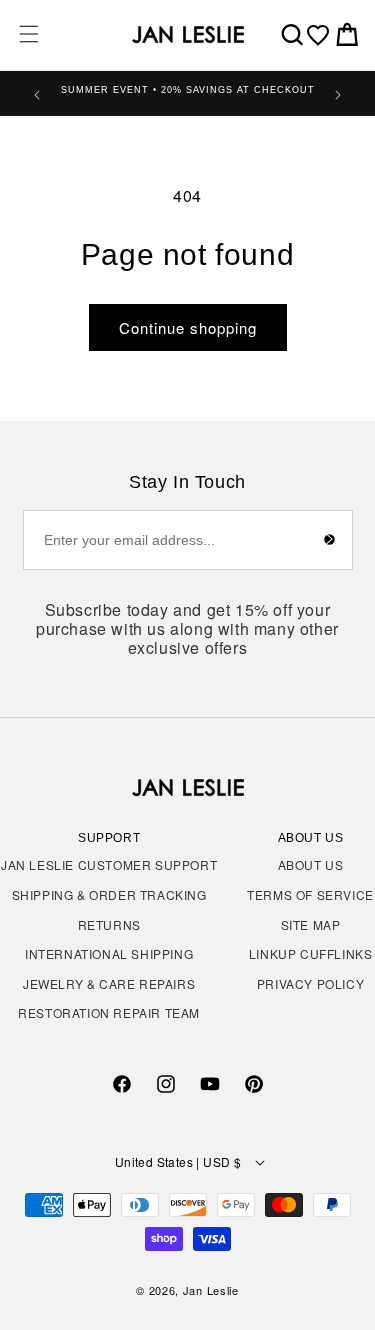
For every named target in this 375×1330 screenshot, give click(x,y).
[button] (29, 34)
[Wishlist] (318, 35)
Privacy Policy (310, 983)
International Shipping (109, 953)
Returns (109, 924)
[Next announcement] (338, 93)
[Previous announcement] (37, 93)
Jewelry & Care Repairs (109, 983)
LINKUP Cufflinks (311, 953)
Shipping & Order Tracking (109, 894)
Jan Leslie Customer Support (109, 864)
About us (311, 864)
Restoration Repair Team (109, 1012)
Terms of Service (310, 894)
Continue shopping (188, 327)
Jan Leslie (211, 1290)
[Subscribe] (330, 540)
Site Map (311, 924)
